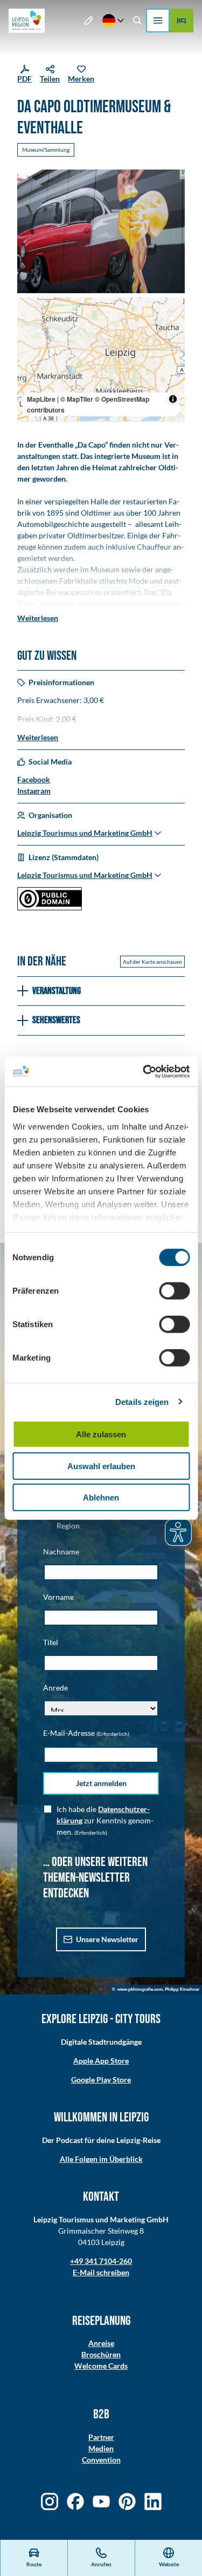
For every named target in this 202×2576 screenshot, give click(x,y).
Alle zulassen (101, 1434)
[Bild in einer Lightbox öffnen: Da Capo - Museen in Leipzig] (101, 231)
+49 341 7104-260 (101, 2261)
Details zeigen (142, 1401)
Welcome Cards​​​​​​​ (101, 2366)
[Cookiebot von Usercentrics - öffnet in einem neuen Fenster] (144, 1071)
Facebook (34, 779)
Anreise (101, 2343)
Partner (101, 2437)
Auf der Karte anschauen (152, 962)
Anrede (55, 1688)
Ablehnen (101, 1497)
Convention (101, 2460)
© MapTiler (77, 399)
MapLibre (41, 399)
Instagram (34, 791)
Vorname (58, 1597)
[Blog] (89, 21)
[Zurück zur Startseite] (27, 21)
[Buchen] (182, 21)
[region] (101, 359)
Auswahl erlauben (101, 1466)
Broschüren (101, 2354)
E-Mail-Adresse (86, 1733)
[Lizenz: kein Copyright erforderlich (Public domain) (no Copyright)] (50, 907)
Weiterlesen (38, 618)
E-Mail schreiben (101, 2272)
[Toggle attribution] (173, 399)
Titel (51, 1642)
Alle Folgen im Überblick (101, 2159)
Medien (101, 2448)
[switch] (174, 1291)
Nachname (61, 1551)
